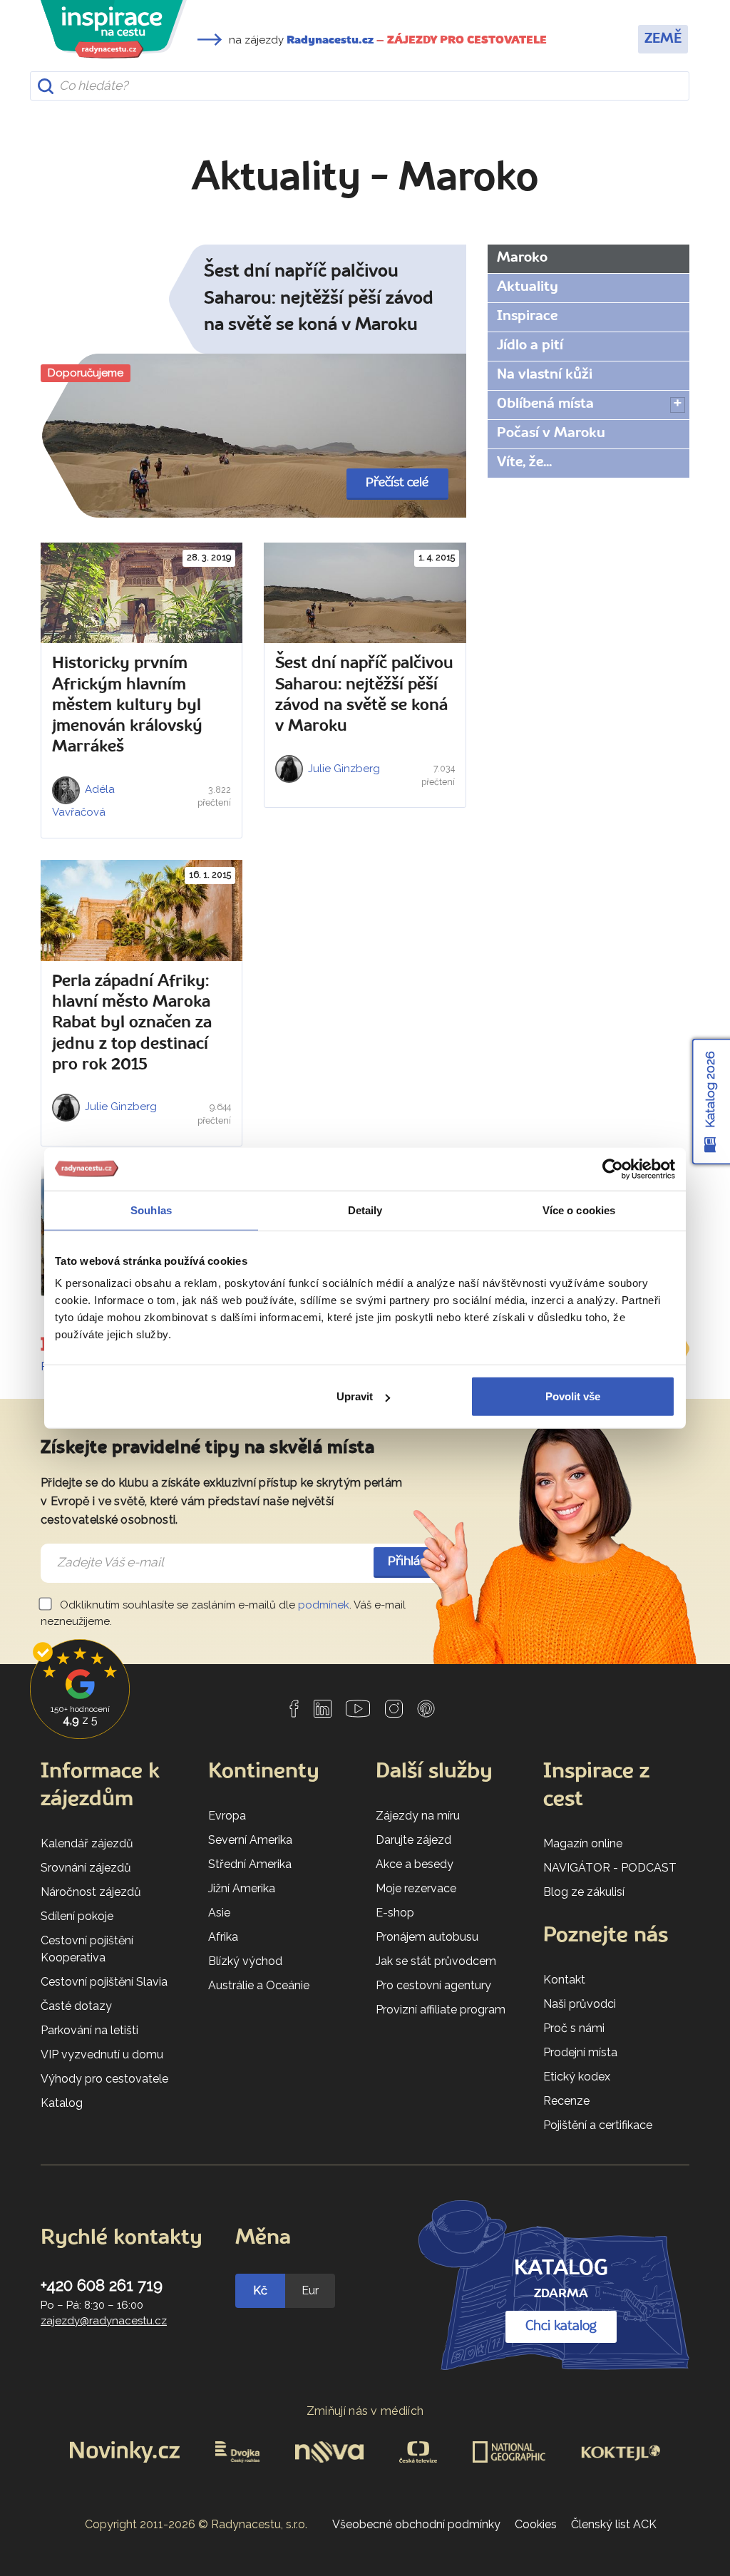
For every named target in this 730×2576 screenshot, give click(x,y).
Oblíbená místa (545, 404)
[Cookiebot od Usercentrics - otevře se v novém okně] (613, 1169)
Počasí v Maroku (551, 433)
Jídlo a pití (530, 346)
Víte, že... (524, 463)
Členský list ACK (614, 2524)
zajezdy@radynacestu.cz (104, 2321)
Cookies (536, 2524)
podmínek (324, 1605)
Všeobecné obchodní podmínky (416, 2524)
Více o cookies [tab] (579, 1210)
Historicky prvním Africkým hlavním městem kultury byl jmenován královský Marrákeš (127, 705)
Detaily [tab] (365, 1210)
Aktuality (528, 287)
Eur (310, 2290)
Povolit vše (573, 1396)
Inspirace (527, 317)
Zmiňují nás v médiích (365, 2411)
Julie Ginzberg (343, 769)
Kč (260, 2290)
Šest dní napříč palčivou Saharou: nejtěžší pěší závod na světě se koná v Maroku (319, 299)
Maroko (522, 258)
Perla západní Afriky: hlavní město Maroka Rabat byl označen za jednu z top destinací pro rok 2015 (132, 1023)
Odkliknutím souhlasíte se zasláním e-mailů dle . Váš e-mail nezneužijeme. (223, 1613)
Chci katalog (561, 2326)
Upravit (355, 1396)
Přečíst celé (397, 483)
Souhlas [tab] (151, 1210)
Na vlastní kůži (545, 375)
